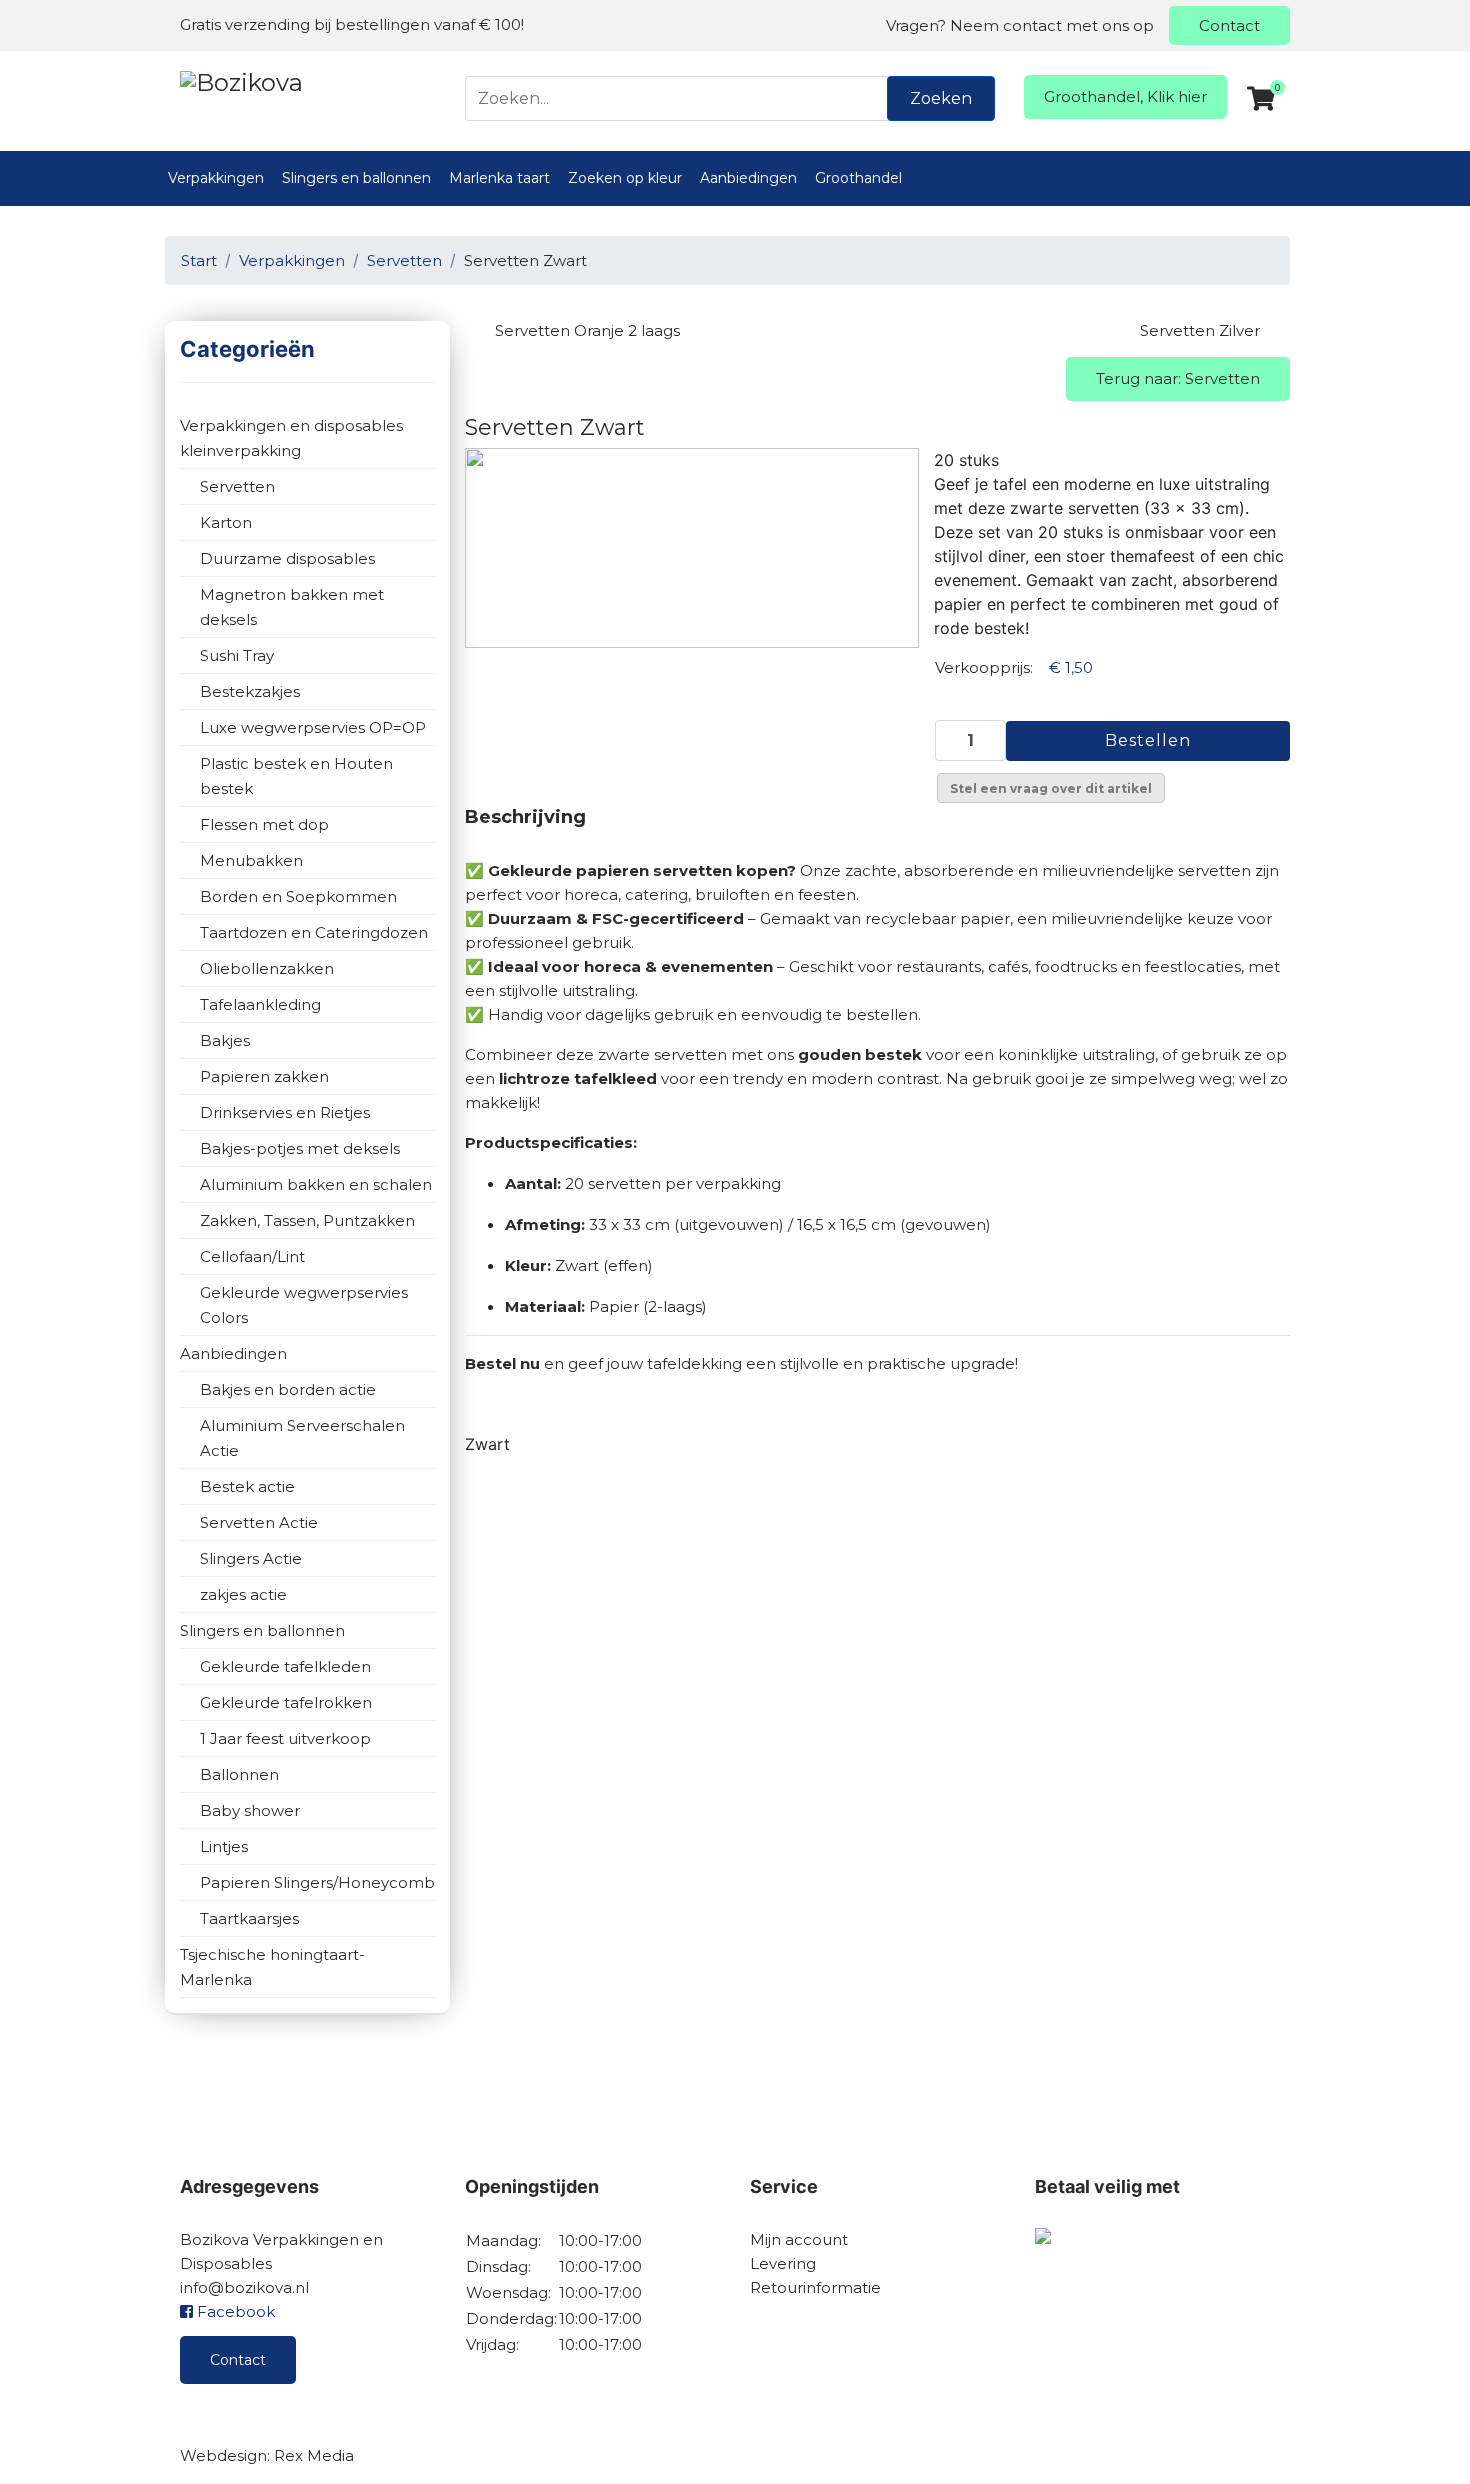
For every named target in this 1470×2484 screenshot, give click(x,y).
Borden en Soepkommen (298, 896)
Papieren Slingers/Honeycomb (317, 1882)
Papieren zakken (264, 1076)
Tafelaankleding (260, 1004)
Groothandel (858, 178)
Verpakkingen (216, 178)
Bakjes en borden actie (288, 1389)
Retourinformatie (815, 2287)
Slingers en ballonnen (356, 178)
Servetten (237, 486)
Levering (783, 2263)
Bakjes (225, 1040)
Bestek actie (247, 1486)
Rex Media (314, 2455)
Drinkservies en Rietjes (285, 1112)
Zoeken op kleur (625, 178)
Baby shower (250, 1810)
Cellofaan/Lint (252, 1256)
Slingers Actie (251, 1558)
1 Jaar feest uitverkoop (285, 1738)
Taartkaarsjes (249, 1918)
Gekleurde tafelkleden (285, 1666)
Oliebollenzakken (267, 968)
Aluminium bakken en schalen (316, 1184)
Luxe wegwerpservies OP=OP (313, 727)
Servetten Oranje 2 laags (587, 330)
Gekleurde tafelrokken (286, 1702)
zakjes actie (243, 1594)
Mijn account (799, 2239)
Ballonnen (239, 1774)
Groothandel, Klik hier (1125, 96)
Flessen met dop (264, 824)
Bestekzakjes (250, 691)
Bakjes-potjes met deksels (300, 1148)
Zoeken (941, 98)
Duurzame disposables (287, 558)
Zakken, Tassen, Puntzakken (307, 1220)
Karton (226, 522)
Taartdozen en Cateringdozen (314, 932)
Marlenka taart (499, 178)
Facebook (234, 2311)
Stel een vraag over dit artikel (1051, 788)
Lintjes (224, 1846)
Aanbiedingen (748, 178)
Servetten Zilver (1200, 330)
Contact (1229, 25)
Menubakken (251, 860)
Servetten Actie (259, 1522)
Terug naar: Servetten (1178, 378)
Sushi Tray (237, 655)
